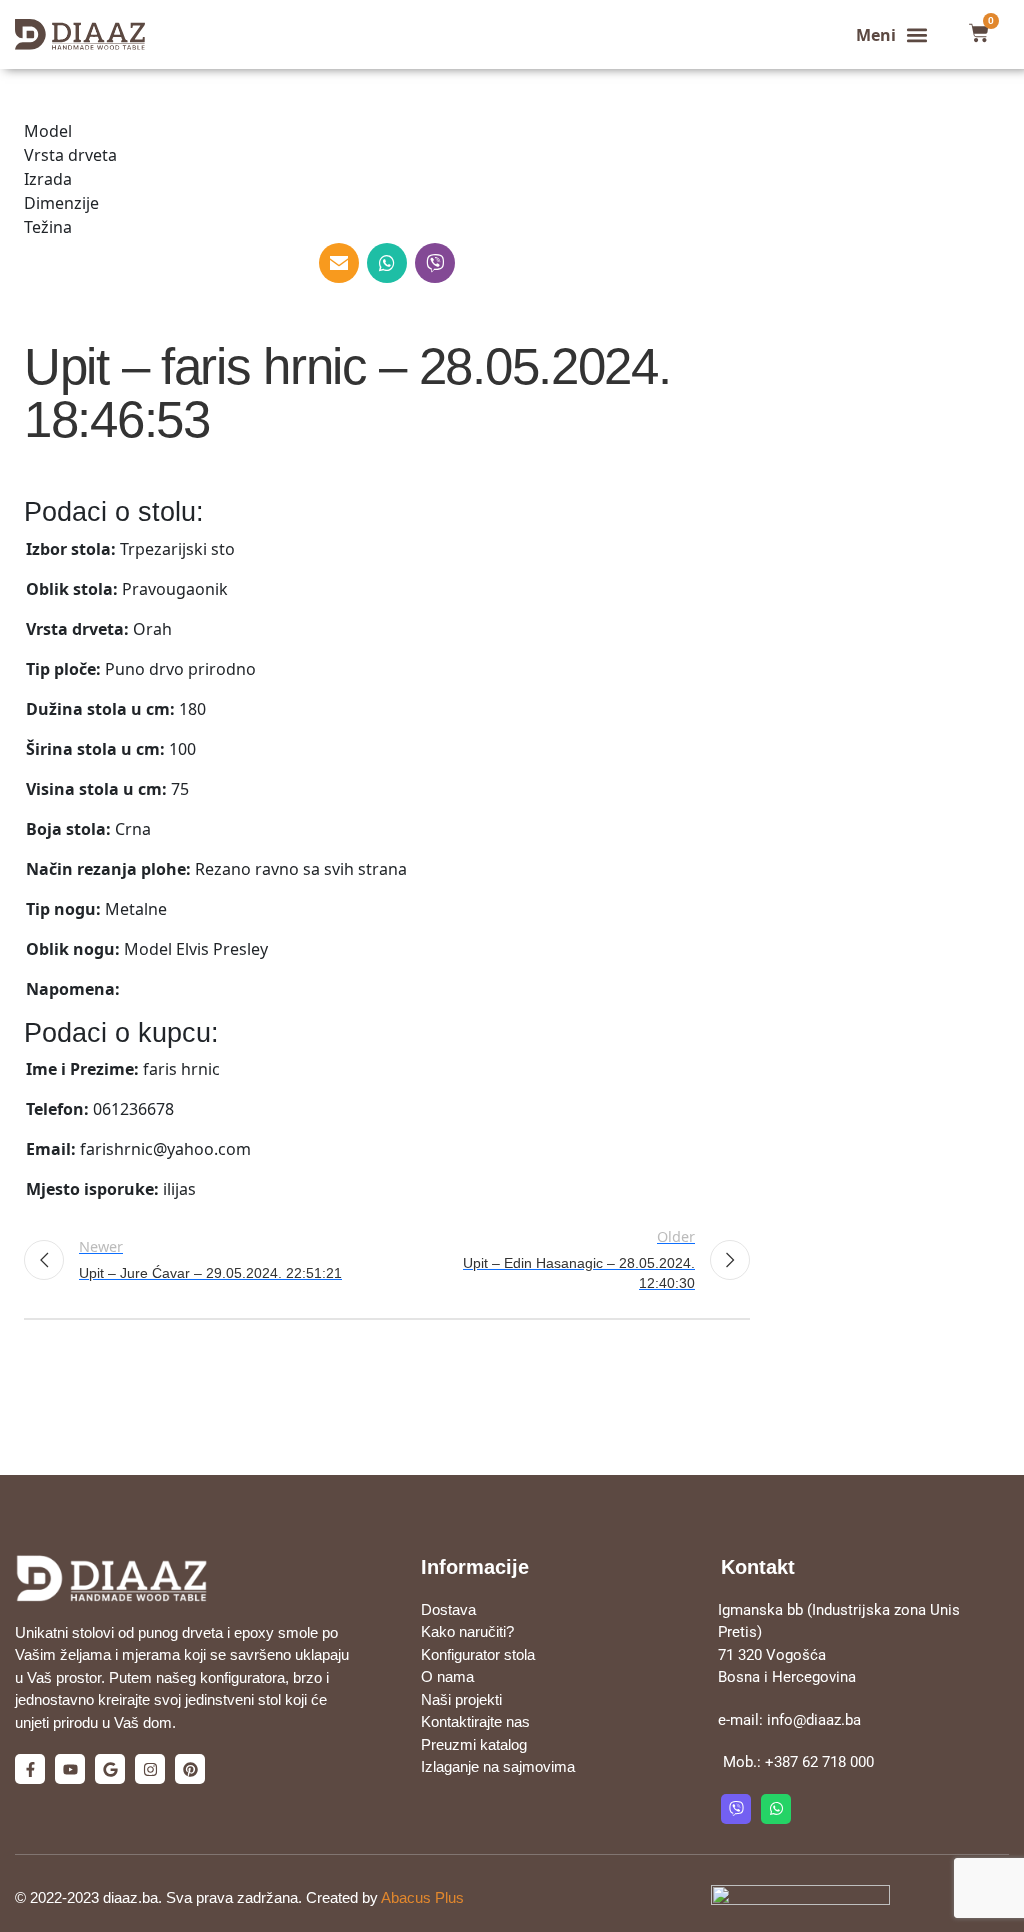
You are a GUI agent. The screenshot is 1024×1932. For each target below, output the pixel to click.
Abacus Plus (422, 1897)
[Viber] (736, 1809)
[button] (892, 34)
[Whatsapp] (776, 1809)
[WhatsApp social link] (387, 263)
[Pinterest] (190, 1769)
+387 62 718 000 (819, 1762)
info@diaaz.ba (814, 1720)
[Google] (110, 1769)
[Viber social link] (435, 263)
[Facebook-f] (30, 1769)
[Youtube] (70, 1769)
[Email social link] (339, 263)
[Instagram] (150, 1769)
